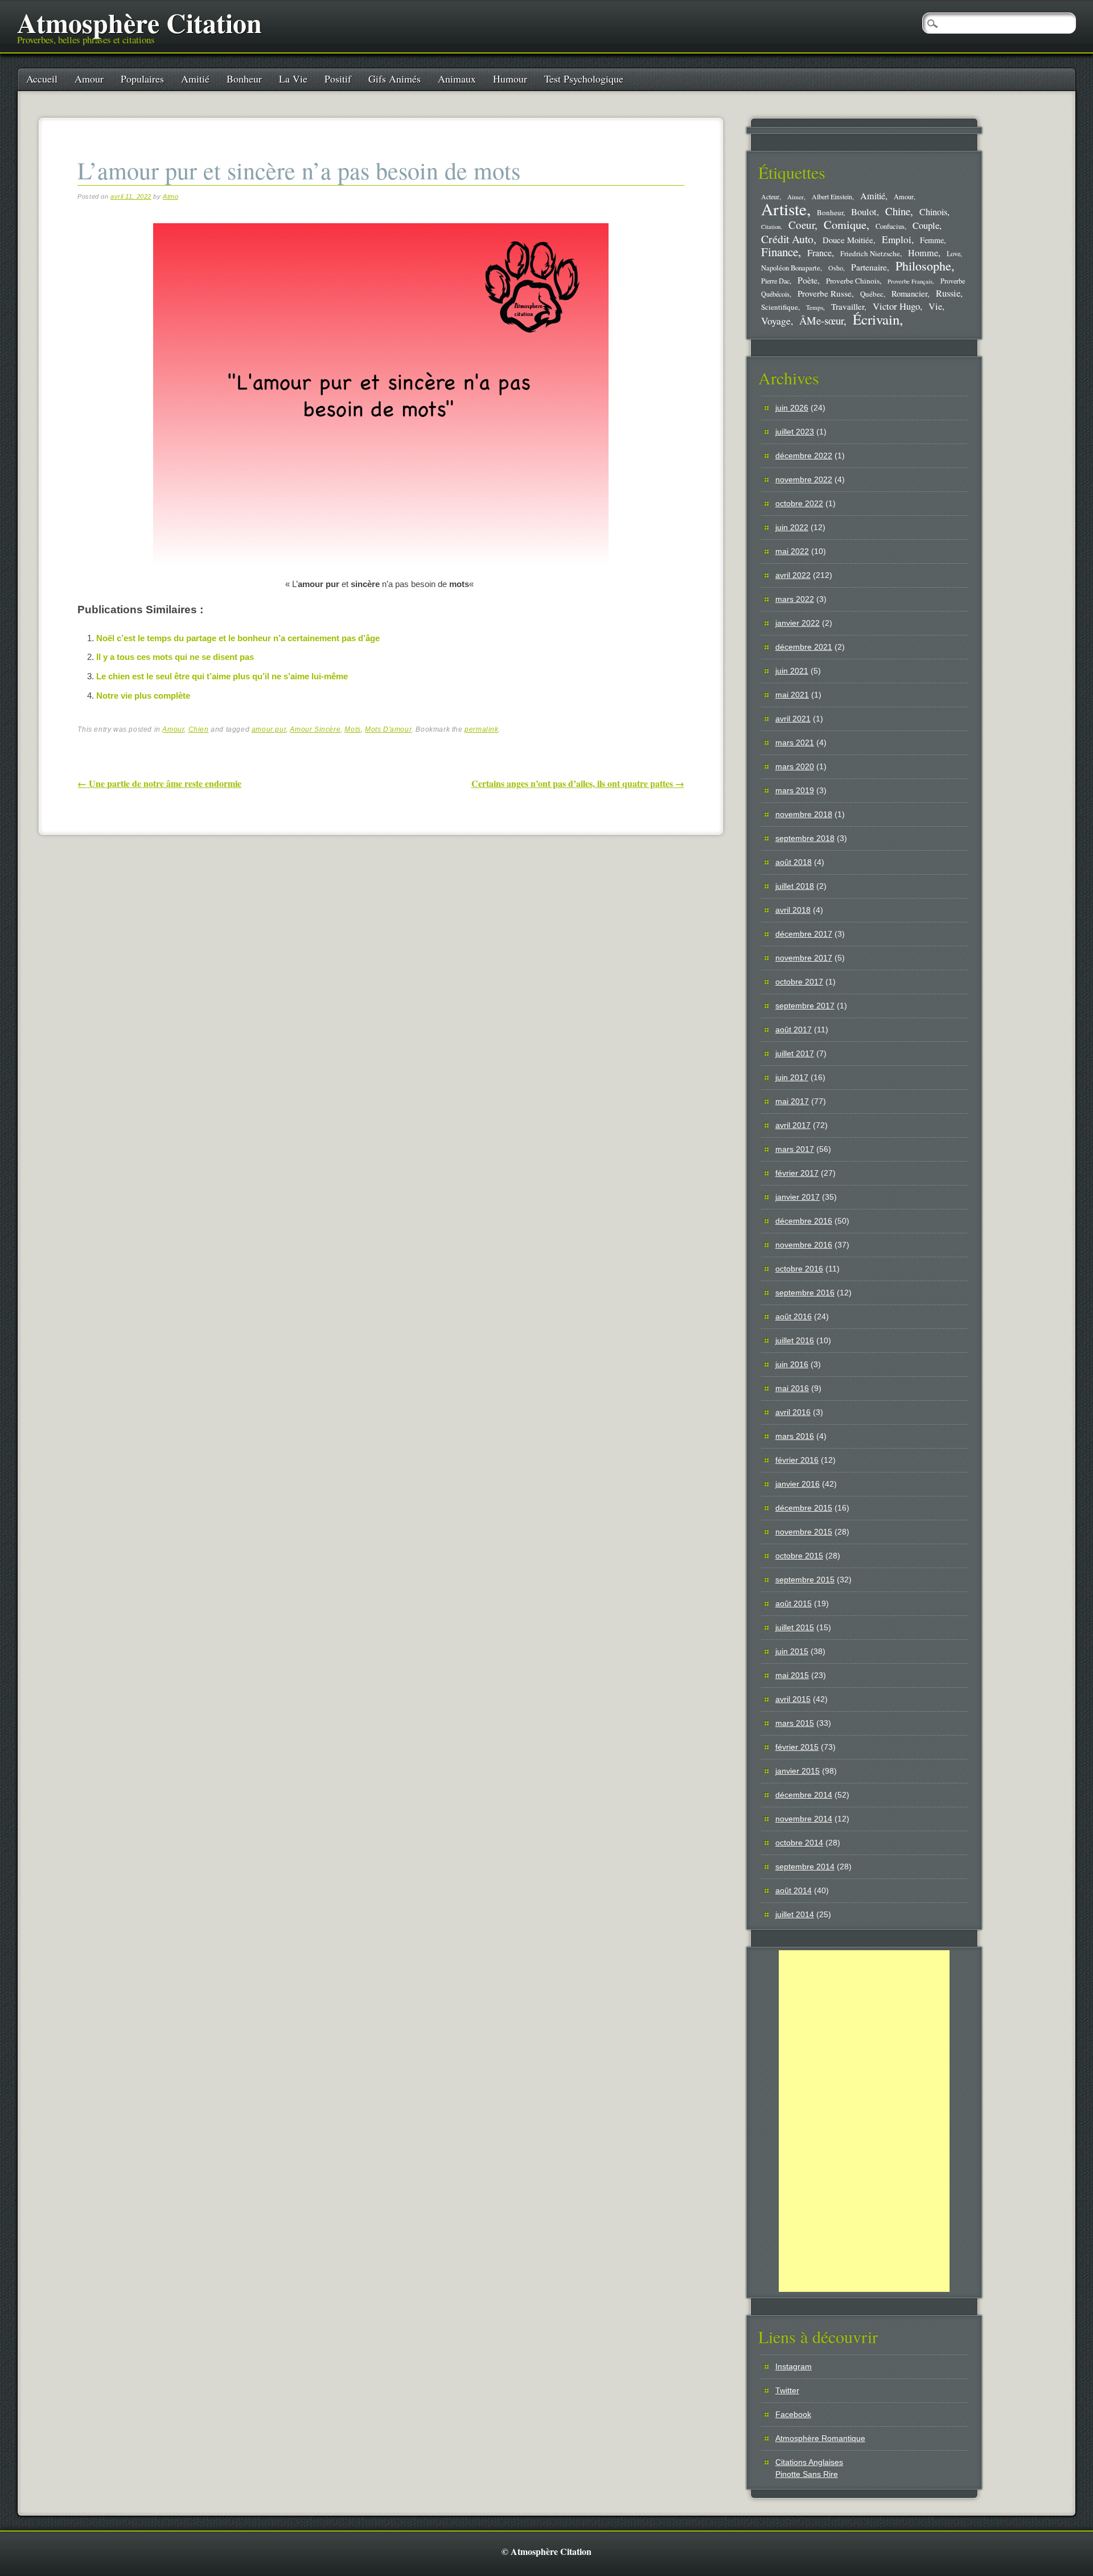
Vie (935, 306)
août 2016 (794, 1316)
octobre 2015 (799, 1556)
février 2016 (797, 1460)
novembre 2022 (804, 479)
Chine (898, 211)
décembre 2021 (804, 647)
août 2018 (794, 862)
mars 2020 (795, 766)
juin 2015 (792, 1651)
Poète (808, 280)
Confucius (890, 226)
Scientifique (780, 307)
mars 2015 (795, 1723)
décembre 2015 (804, 1508)
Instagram (794, 2366)
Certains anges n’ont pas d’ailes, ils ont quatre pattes (578, 783)
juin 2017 (792, 1077)
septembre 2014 (805, 1867)
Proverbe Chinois (853, 281)
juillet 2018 (795, 886)
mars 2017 (795, 1149)
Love (954, 253)
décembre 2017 (804, 934)
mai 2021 (792, 695)
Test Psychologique (584, 79)
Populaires (142, 79)
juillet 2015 (795, 1627)
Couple (926, 225)
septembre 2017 (805, 1006)
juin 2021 (792, 671)
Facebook (793, 2414)
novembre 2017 (804, 958)
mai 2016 (792, 1388)
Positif (338, 79)
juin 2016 (792, 1364)
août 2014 (794, 1890)
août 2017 (794, 1029)
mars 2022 (795, 599)
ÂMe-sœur (821, 320)
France (819, 253)
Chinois (933, 212)
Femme (932, 240)
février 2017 (797, 1173)
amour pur (269, 729)
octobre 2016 (799, 1269)
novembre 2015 (804, 1532)
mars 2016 (795, 1436)
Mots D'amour (388, 729)
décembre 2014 (804, 1795)
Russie (948, 293)
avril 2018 (793, 910)
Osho (836, 268)
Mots (352, 729)
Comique (845, 224)
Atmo (170, 196)
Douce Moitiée (848, 240)
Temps (815, 307)
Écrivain (876, 319)
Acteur (770, 197)
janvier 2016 (798, 1484)
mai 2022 (792, 551)
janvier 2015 (798, 1771)
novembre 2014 (804, 1819)
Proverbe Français (910, 281)
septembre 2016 (805, 1293)
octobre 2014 (799, 1843)
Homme (923, 253)
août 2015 (794, 1603)
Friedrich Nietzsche (870, 253)
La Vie (293, 79)
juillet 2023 (795, 432)
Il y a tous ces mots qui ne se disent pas (175, 657)
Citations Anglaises (809, 2462)
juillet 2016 (795, 1340)
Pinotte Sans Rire (807, 2474)
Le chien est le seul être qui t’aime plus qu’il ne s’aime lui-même (222, 676)
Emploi (897, 239)
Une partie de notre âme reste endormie (159, 783)
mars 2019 (795, 790)
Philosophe (923, 266)
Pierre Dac (775, 281)
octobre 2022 (799, 503)
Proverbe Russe (825, 293)
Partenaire (869, 267)
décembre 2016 (804, 1221)
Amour (89, 79)
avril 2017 (793, 1125)
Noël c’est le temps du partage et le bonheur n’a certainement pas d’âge (238, 638)
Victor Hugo (896, 306)
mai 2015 (792, 1675)
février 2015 (797, 1747)
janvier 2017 (798, 1197)
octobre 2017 (799, 982)
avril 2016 (793, 1412)
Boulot (864, 212)
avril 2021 (793, 719)
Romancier (909, 293)
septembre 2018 (805, 838)
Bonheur (244, 79)
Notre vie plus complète (143, 696)
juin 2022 (792, 527)
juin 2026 (792, 408)
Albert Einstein (832, 197)
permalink (481, 729)
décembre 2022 (804, 456)
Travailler (848, 306)
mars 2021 (795, 743)
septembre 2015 (805, 1580)
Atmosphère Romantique (820, 2438)
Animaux (457, 79)
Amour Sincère (315, 729)
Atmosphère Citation (139, 22)
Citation (771, 227)
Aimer (796, 197)
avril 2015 (793, 1699)
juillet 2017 (795, 1053)
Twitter (787, 2390)
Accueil (42, 79)
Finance (780, 252)
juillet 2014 (795, 1914)
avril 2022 (793, 575)
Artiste (784, 209)
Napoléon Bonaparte (791, 268)
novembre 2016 (804, 1245)
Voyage (776, 321)
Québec (872, 294)
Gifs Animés (395, 79)
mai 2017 (792, 1101)
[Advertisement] (864, 2121)
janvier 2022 (798, 623)
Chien (199, 729)
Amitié (195, 79)
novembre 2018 (804, 814)
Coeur (802, 225)
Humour (510, 79)
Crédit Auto (787, 239)
